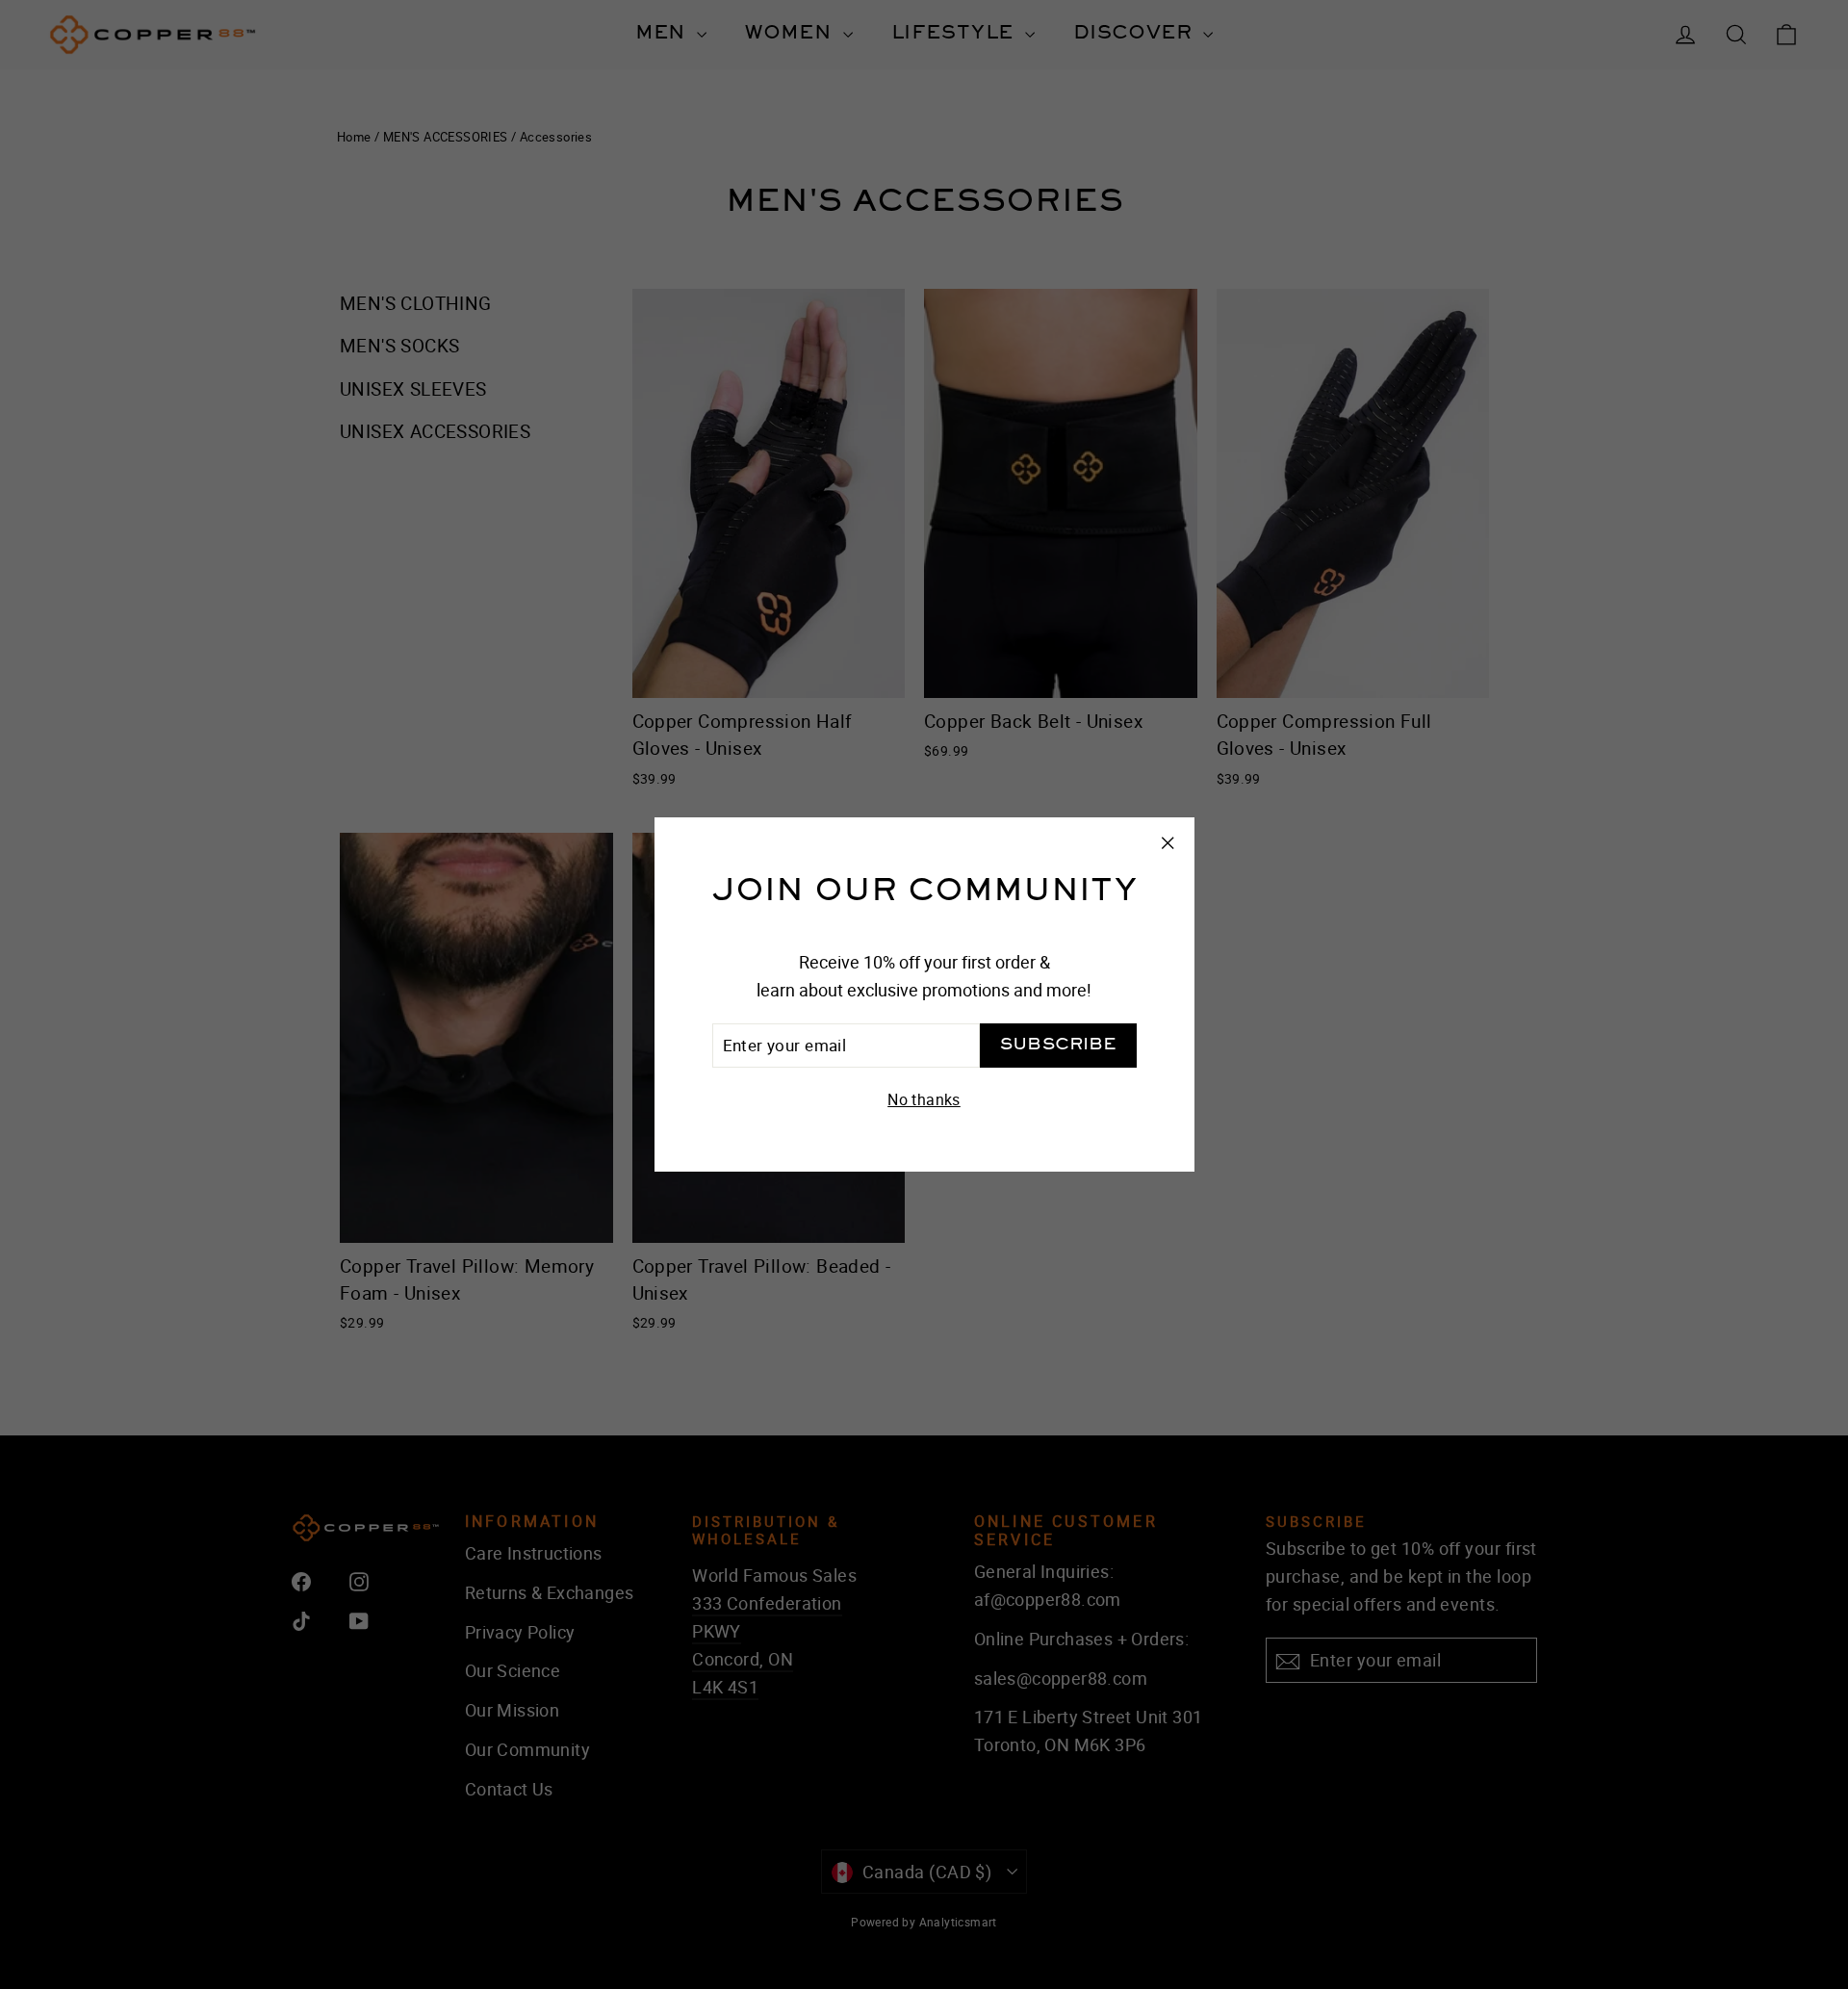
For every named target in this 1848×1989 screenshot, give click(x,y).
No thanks (924, 1099)
